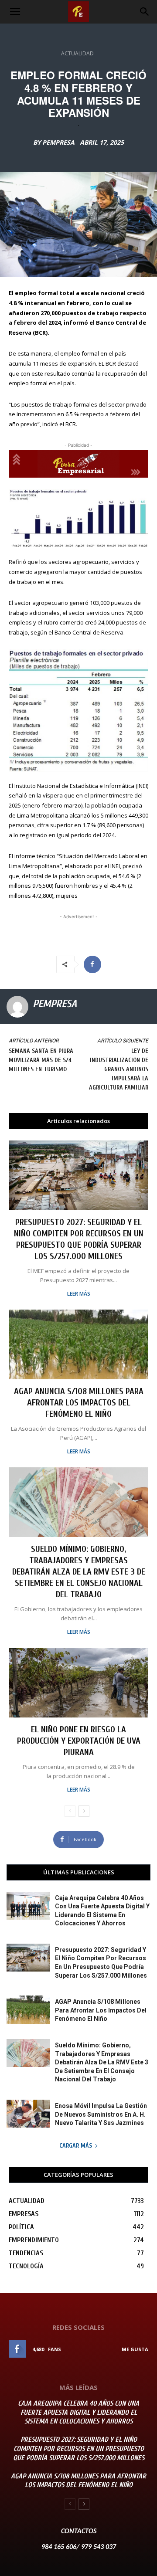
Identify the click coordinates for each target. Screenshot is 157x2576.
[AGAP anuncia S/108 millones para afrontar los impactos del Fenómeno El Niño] (78, 1344)
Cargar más (76, 2146)
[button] (15, 12)
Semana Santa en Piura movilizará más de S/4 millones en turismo (41, 1060)
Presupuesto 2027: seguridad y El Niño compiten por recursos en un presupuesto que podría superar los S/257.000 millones (79, 2449)
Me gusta (135, 2349)
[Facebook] (92, 964)
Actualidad (77, 53)
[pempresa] (17, 1007)
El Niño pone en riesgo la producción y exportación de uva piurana (79, 1741)
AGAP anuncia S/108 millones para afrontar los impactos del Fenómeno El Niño (79, 1403)
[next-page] (84, 1811)
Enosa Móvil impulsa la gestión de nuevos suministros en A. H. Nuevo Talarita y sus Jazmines (101, 2114)
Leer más (79, 1294)
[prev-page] (70, 1811)
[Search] (145, 12)
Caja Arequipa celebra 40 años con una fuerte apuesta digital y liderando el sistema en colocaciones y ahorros (78, 2413)
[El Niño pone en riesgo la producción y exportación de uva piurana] (78, 1683)
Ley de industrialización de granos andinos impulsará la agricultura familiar (119, 1069)
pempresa (58, 143)
